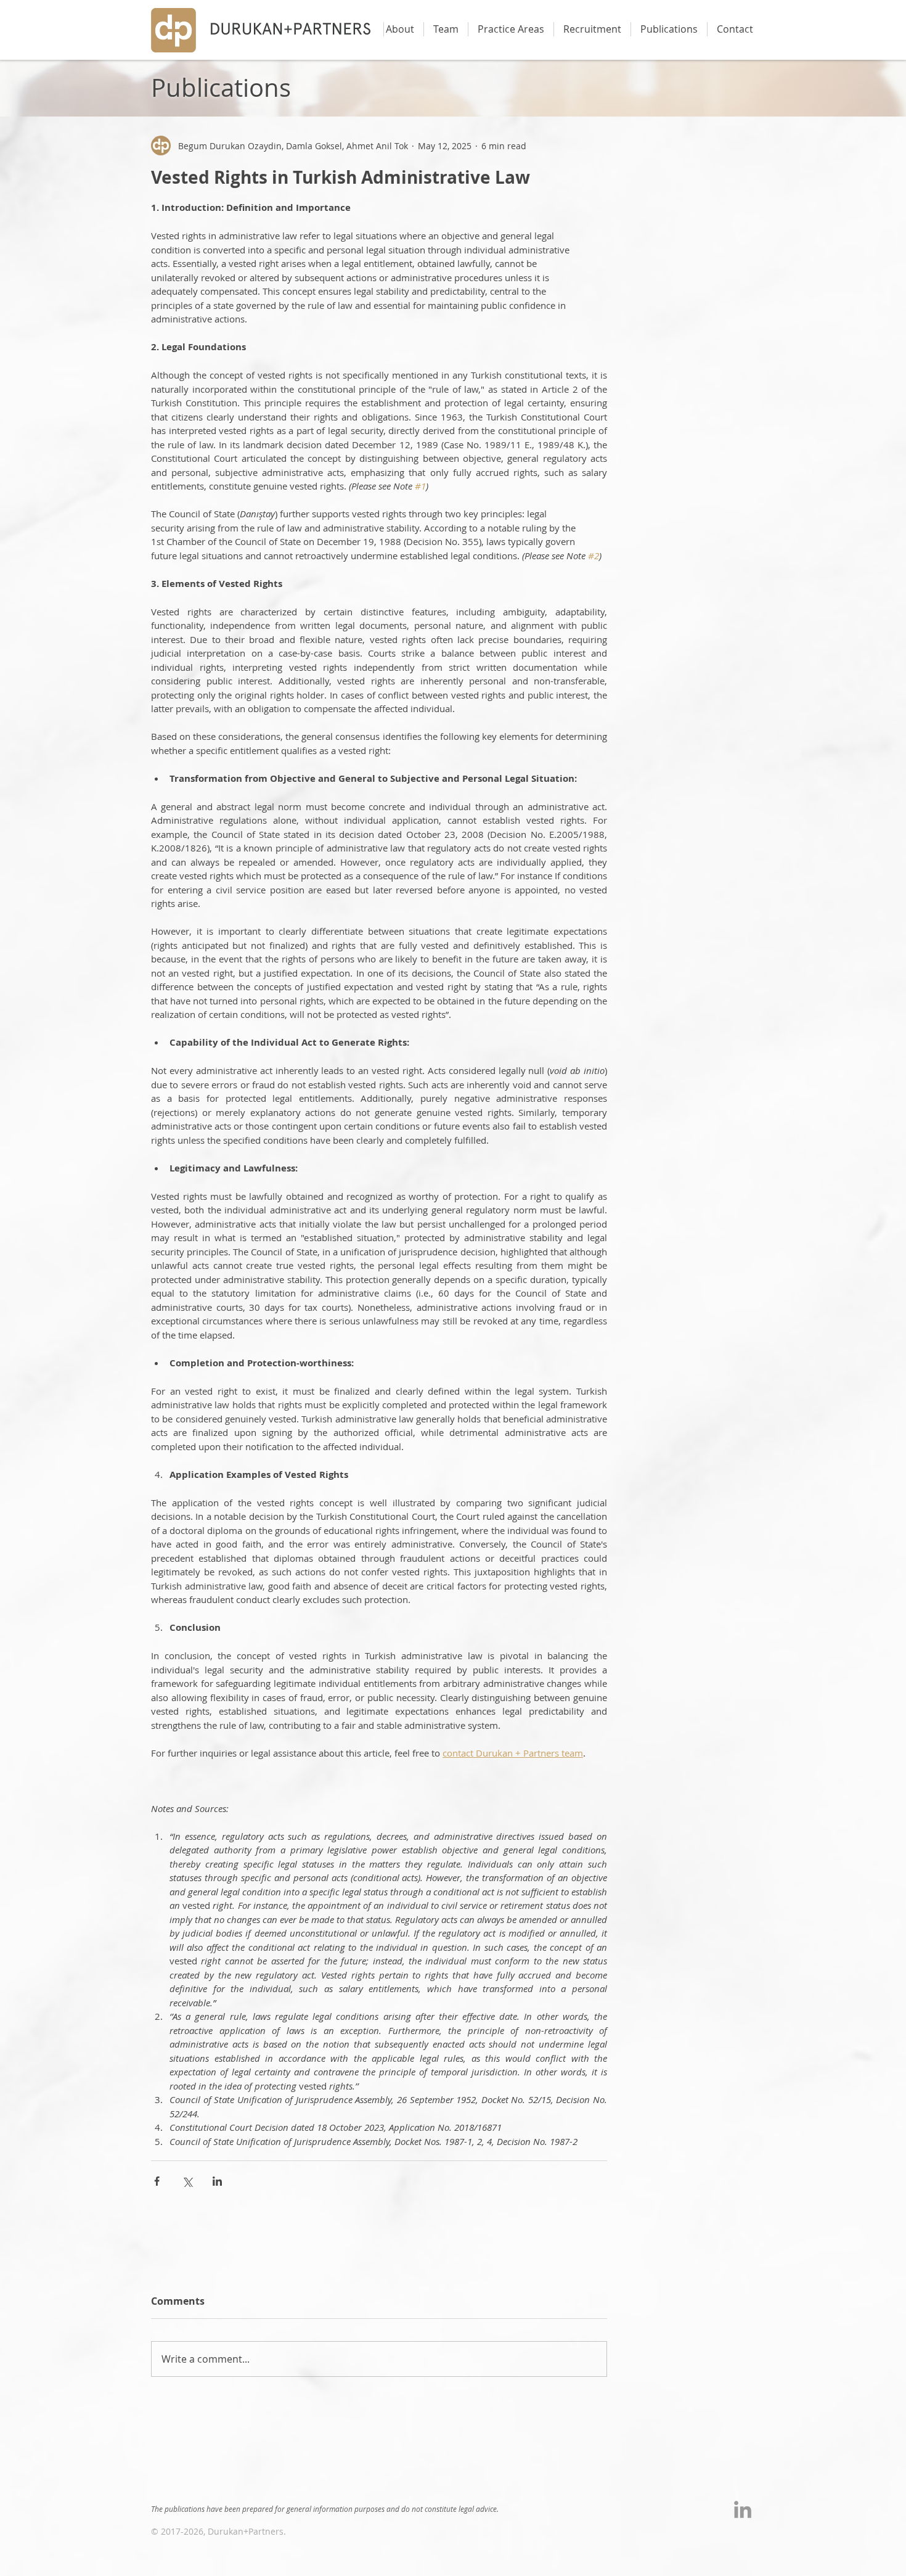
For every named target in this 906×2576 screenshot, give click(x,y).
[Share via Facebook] (157, 2181)
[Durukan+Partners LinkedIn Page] (743, 2509)
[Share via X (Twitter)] (187, 2181)
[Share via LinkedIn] (217, 2181)
